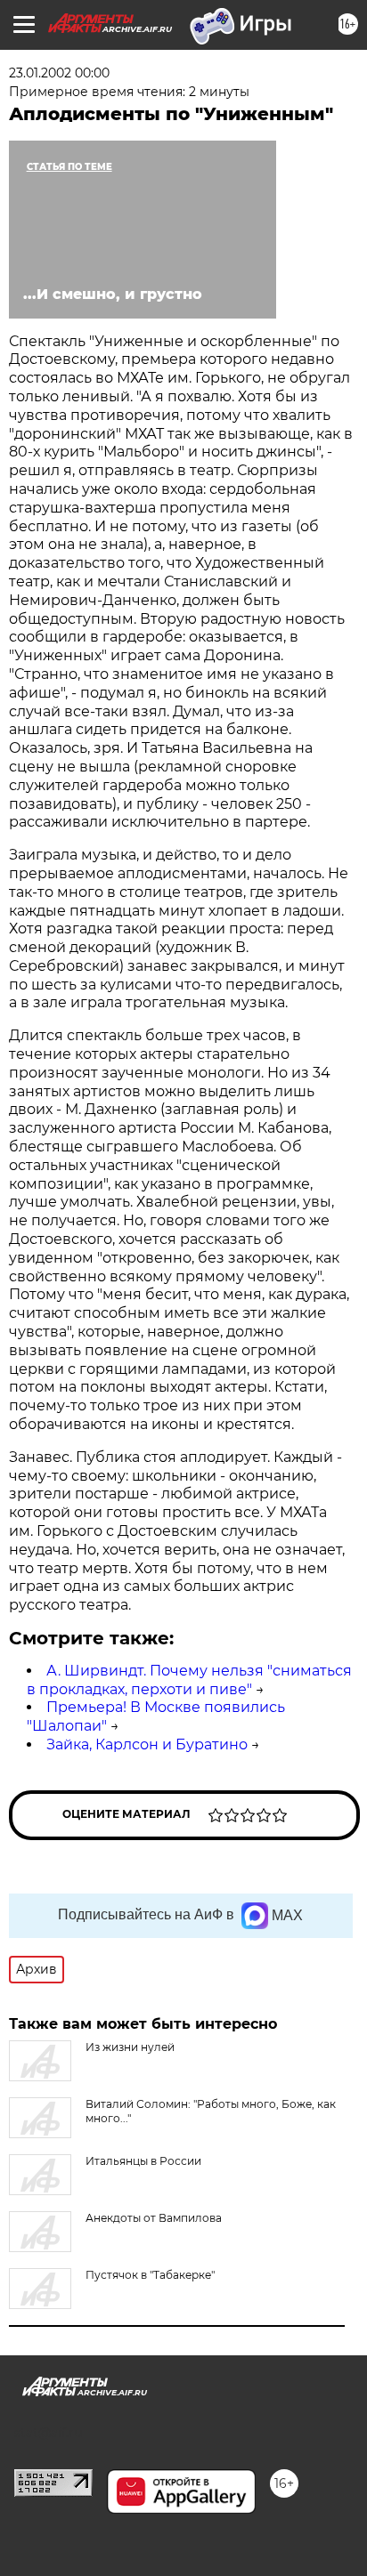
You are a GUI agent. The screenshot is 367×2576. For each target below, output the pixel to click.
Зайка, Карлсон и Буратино (147, 1744)
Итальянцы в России (143, 2161)
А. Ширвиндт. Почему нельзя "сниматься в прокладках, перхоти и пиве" (189, 1680)
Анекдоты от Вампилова (154, 2218)
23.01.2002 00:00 (59, 73)
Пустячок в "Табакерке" (150, 2275)
